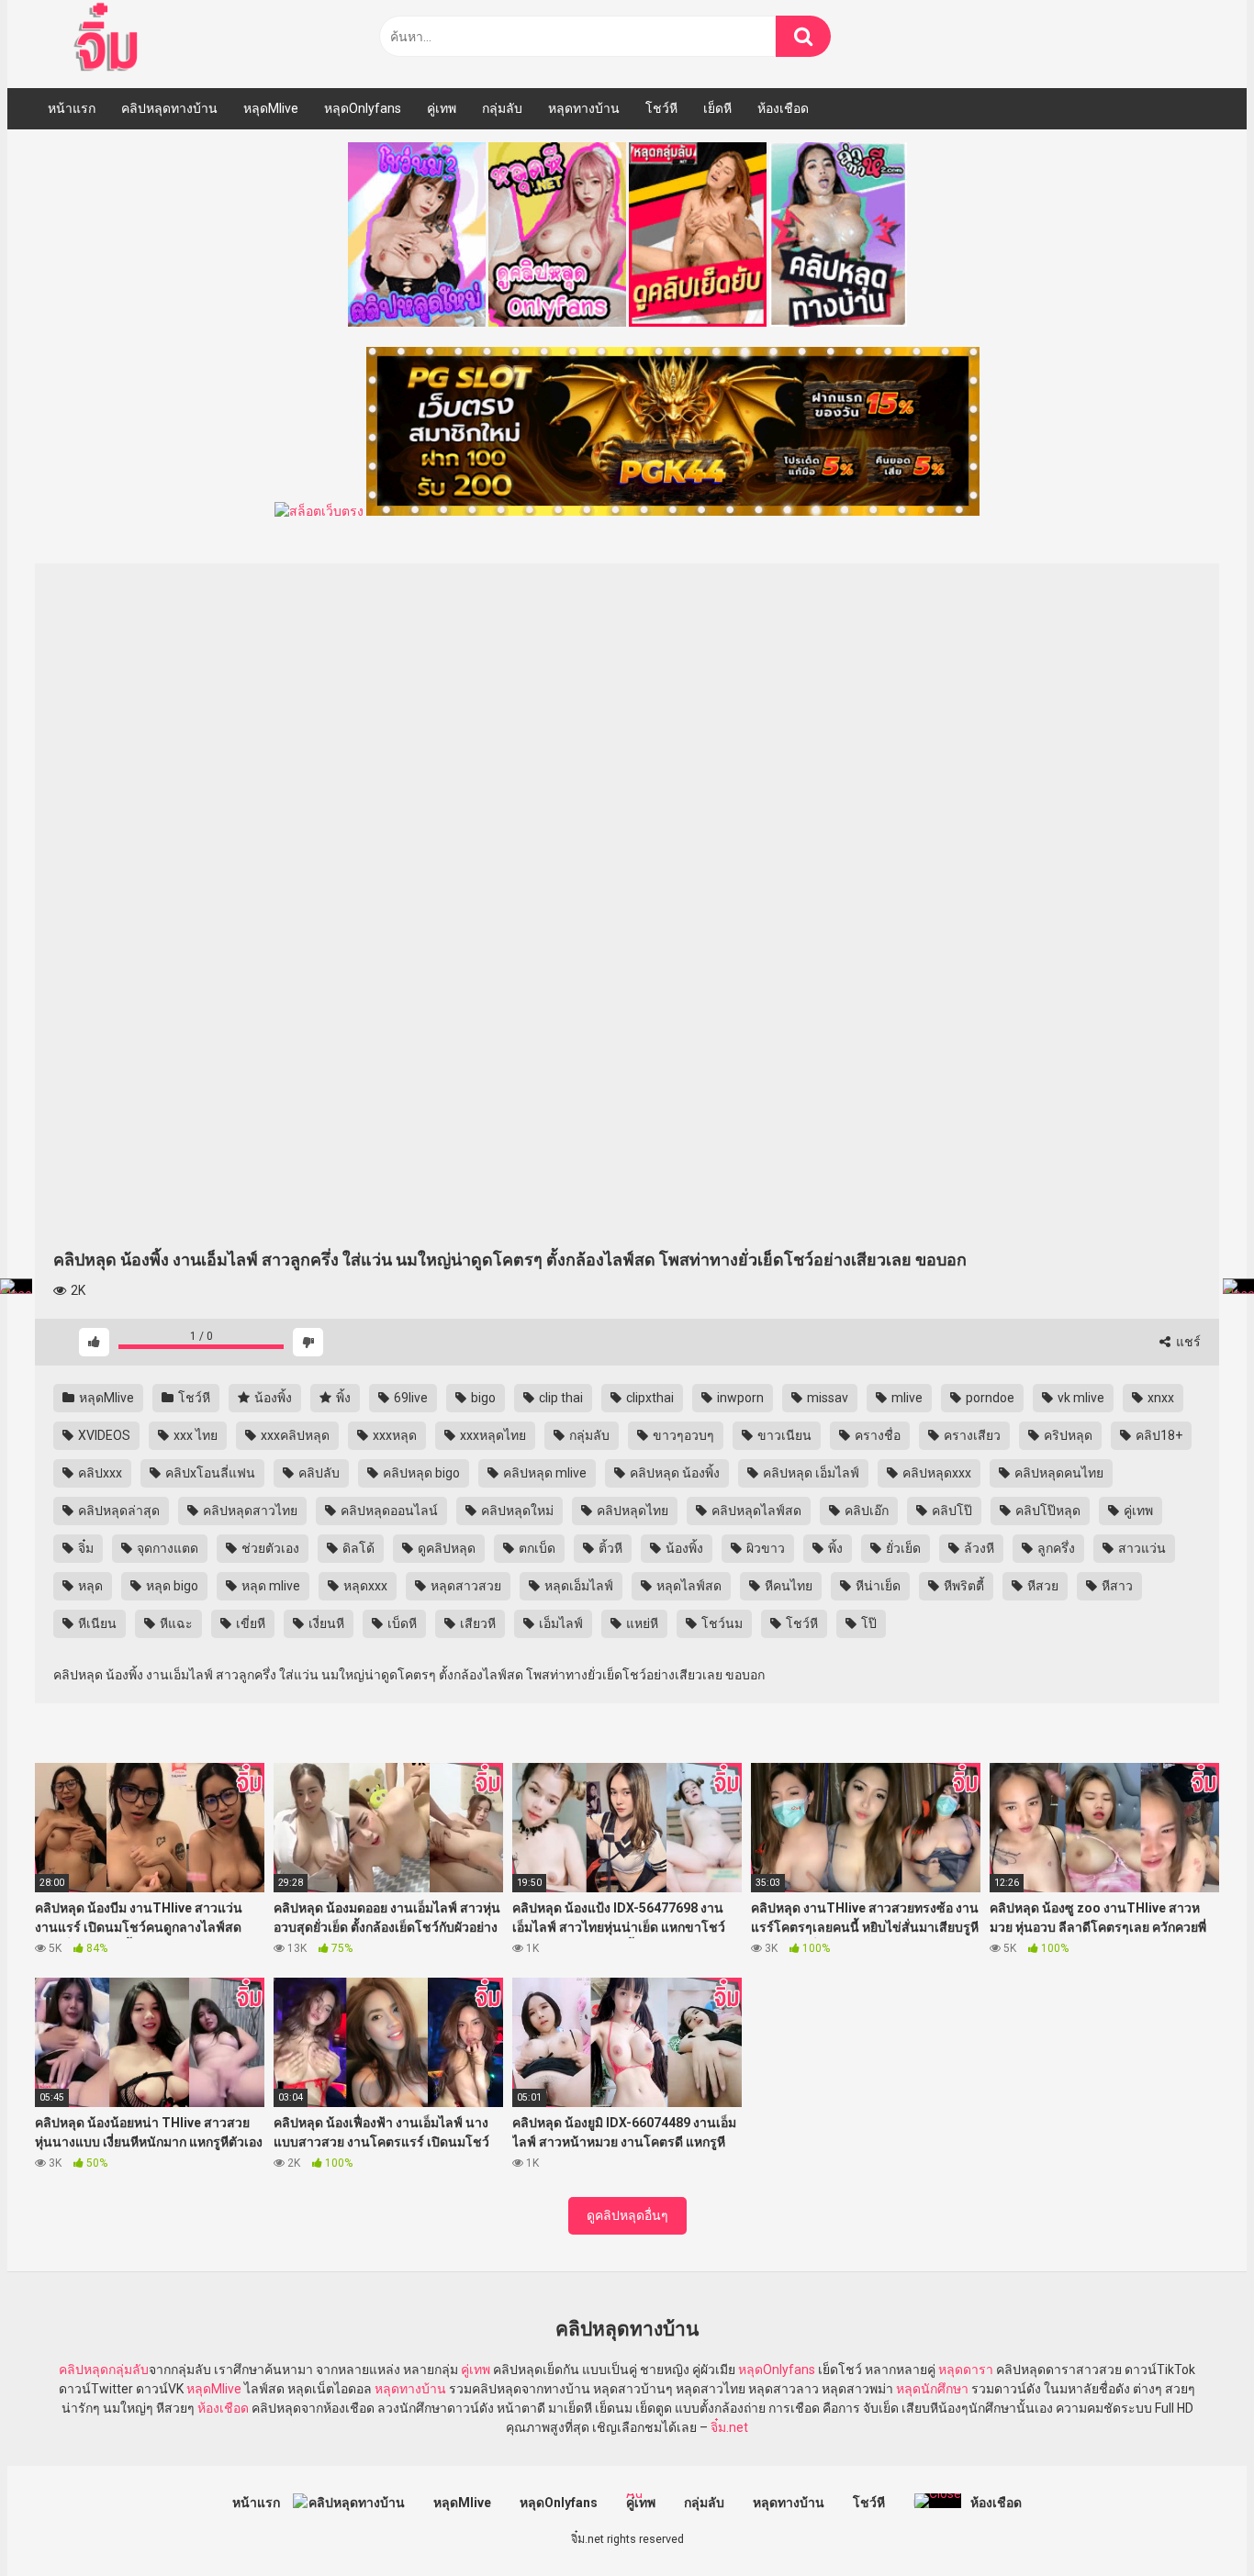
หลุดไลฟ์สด (688, 1586)
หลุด (89, 1586)
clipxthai (649, 1398)
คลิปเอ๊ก (865, 1511)
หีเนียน (96, 1623)
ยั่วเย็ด (902, 1548)
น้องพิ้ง (272, 1398)
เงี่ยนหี (325, 1623)
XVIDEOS (103, 1435)
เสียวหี (476, 1623)
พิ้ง (342, 1398)
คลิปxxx (99, 1473)
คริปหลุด (1067, 1435)
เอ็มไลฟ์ (560, 1623)
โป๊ (868, 1623)
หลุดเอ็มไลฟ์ (577, 1586)
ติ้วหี (609, 1548)
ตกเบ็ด (536, 1548)
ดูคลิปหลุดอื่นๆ (627, 2215)
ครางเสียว (971, 1435)
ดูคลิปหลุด (445, 1548)
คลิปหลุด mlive (543, 1473)
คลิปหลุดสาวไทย (249, 1511)
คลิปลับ (318, 1473)
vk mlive (1080, 1398)
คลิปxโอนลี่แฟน (209, 1473)
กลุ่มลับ (502, 108)
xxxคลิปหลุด (294, 1435)
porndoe (989, 1398)
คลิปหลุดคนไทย (1058, 1473)
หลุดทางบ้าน (584, 108)
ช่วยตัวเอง (269, 1548)
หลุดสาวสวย (465, 1586)
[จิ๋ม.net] (109, 39)
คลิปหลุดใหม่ (516, 1511)
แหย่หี (641, 1623)
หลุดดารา (966, 2370)
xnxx (1159, 1398)
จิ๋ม (84, 1548)
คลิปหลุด (84, 2370)
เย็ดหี (717, 108)
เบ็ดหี (401, 1623)
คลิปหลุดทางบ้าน (169, 108)
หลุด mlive (269, 1586)
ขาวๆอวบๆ (682, 1435)
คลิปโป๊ (951, 1511)
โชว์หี (661, 108)
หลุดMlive (271, 108)
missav (826, 1398)
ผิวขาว (764, 1548)
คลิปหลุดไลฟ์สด (755, 1511)
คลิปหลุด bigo (420, 1473)
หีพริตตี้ (963, 1586)
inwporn (739, 1398)
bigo (482, 1398)
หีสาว (1116, 1586)
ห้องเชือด (783, 108)
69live (409, 1398)
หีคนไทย (787, 1586)
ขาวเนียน (783, 1435)
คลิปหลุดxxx (935, 1473)
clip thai (560, 1398)
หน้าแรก (72, 108)
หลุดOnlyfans (363, 108)
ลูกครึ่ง (1055, 1548)
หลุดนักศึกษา (932, 2389)
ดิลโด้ (357, 1548)
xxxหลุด (393, 1435)
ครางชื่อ (876, 1435)
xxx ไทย (194, 1435)
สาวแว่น (1141, 1548)
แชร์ (1187, 1342)
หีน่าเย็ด (877, 1586)
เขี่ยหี (249, 1623)
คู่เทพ (442, 108)
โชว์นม (721, 1623)
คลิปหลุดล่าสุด (118, 1511)
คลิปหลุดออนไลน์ (388, 1511)
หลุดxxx (364, 1586)
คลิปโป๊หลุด (1047, 1511)
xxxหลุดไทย (492, 1435)
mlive (906, 1398)
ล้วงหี (978, 1548)
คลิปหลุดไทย (631, 1511)
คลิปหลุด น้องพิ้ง (673, 1473)
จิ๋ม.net (729, 2427)
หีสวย (1041, 1586)
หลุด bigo (171, 1586)
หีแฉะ (175, 1623)
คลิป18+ (1158, 1435)
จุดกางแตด (166, 1548)
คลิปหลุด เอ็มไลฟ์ (810, 1473)
